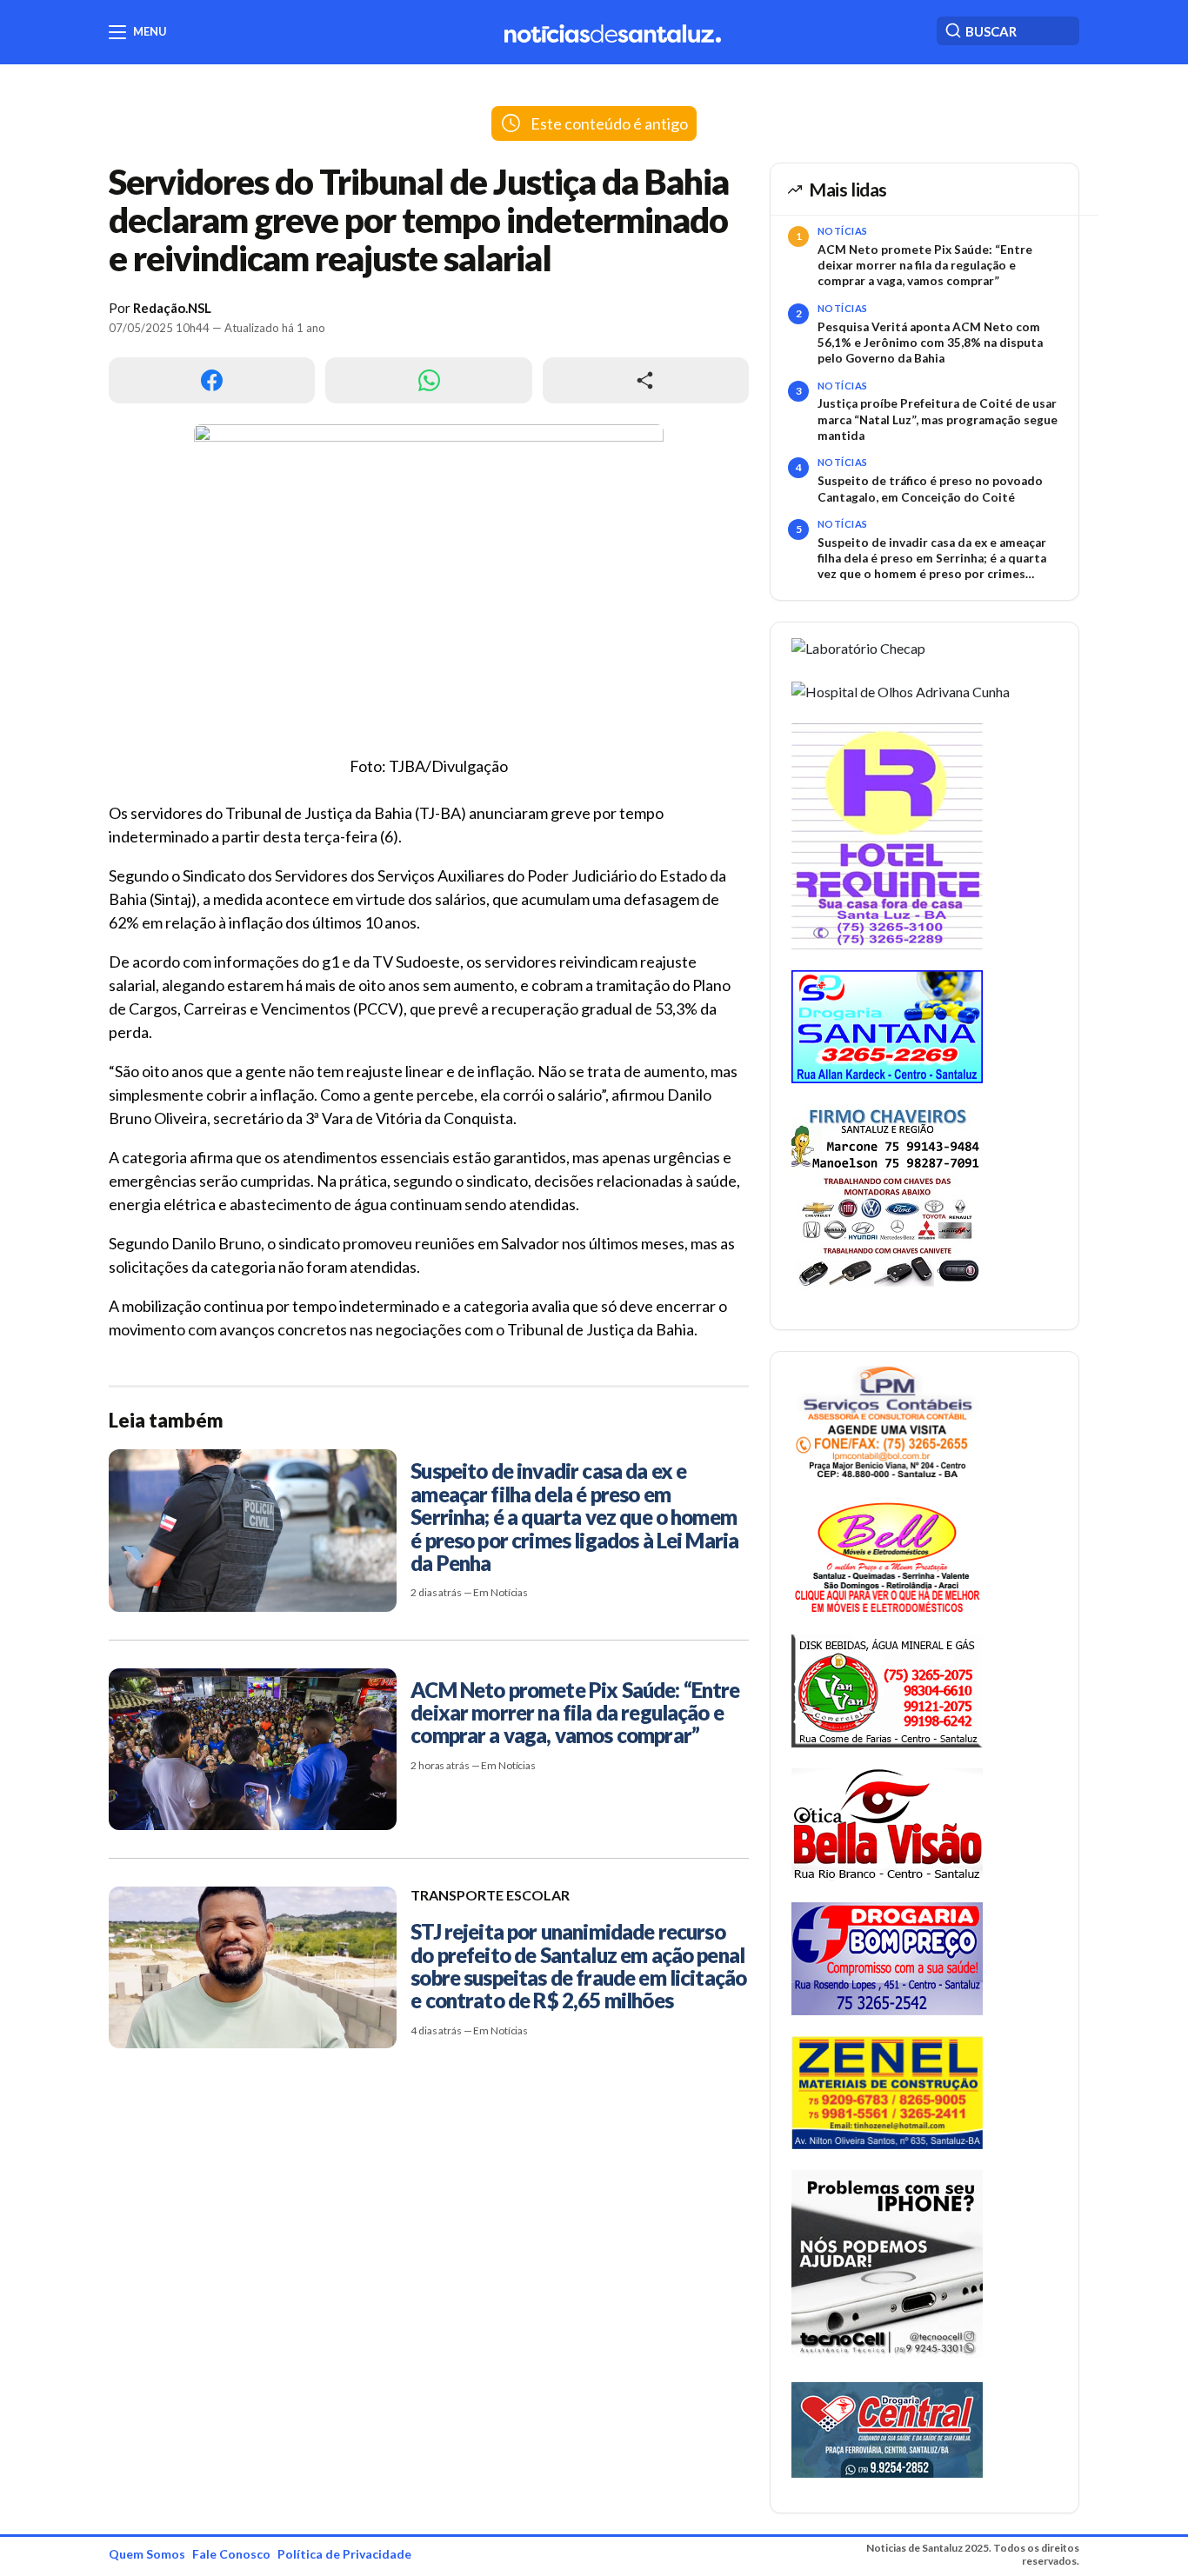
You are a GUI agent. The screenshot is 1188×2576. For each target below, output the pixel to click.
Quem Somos (147, 2554)
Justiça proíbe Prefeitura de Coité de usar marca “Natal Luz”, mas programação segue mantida (938, 419)
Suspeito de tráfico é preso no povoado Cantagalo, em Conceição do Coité (930, 489)
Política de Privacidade (344, 2554)
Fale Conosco (231, 2554)
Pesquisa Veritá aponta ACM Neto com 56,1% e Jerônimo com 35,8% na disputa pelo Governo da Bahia (930, 343)
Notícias (843, 231)
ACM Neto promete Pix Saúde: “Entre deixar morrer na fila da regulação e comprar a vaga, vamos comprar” (925, 266)
